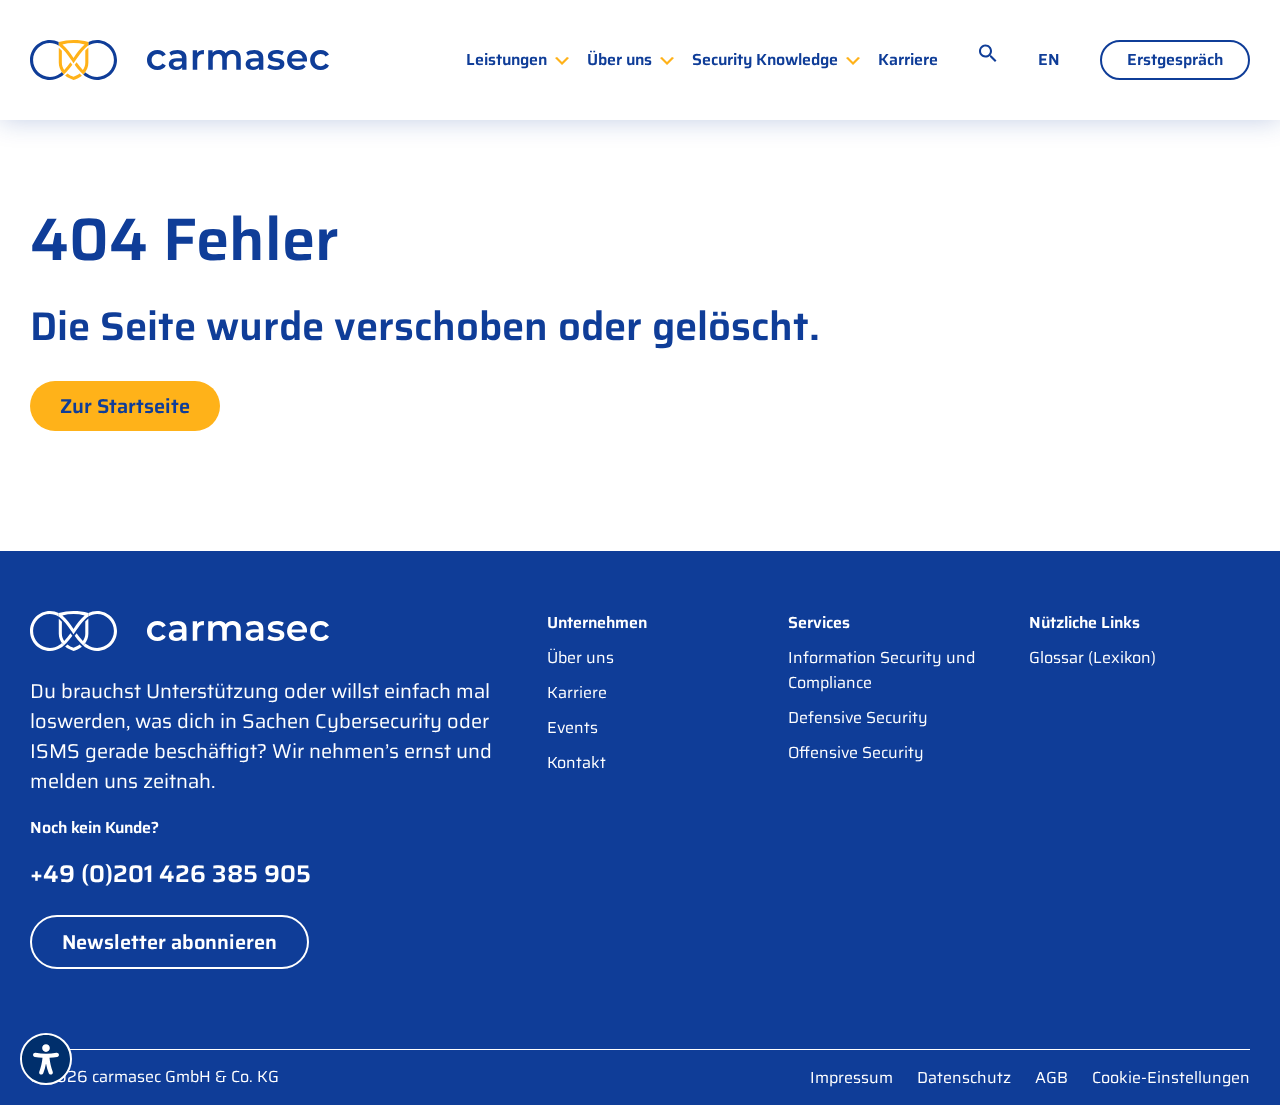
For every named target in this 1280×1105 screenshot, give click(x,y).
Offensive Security (856, 752)
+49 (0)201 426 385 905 (170, 874)
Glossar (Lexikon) (1092, 657)
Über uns (619, 59)
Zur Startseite (125, 406)
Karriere (908, 59)
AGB (1051, 1077)
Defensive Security (858, 717)
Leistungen (506, 59)
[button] (988, 54)
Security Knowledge (765, 59)
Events (572, 727)
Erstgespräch (1175, 59)
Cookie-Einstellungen (1171, 1077)
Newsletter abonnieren (169, 942)
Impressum (851, 1077)
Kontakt (576, 762)
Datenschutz (964, 1077)
